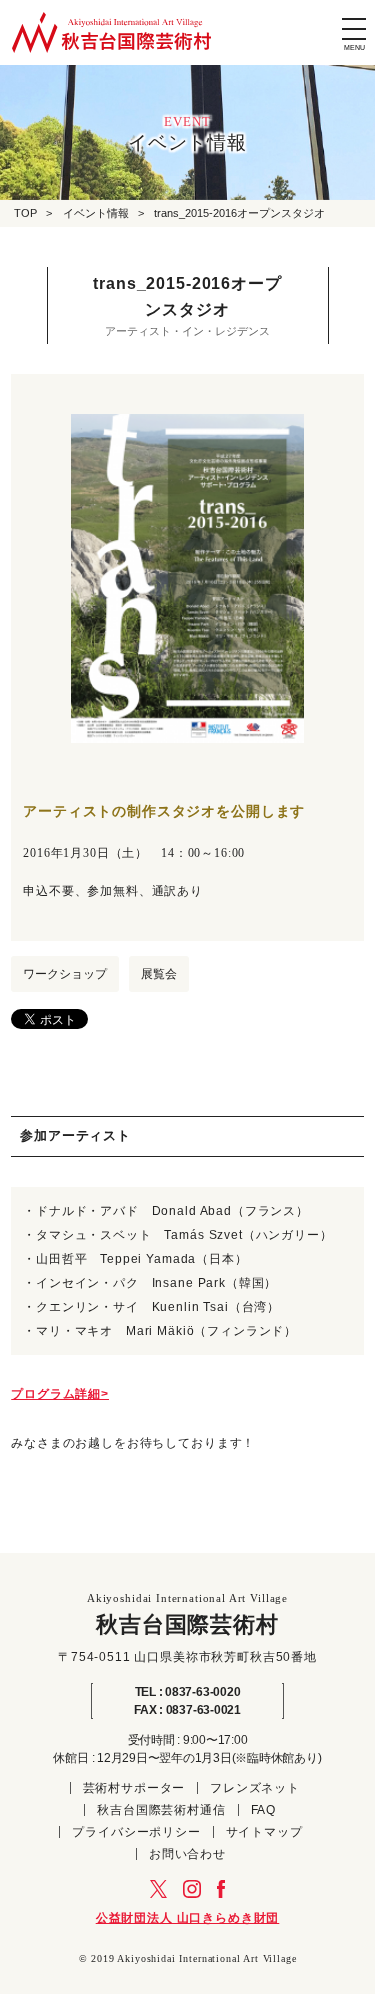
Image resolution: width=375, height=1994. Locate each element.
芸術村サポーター (134, 1788)
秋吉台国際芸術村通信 (161, 1810)
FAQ (264, 1810)
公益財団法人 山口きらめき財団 (188, 1918)
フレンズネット (255, 1788)
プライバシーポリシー (136, 1832)
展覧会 (159, 974)
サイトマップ (264, 1832)
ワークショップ (65, 974)
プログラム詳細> (60, 1394)
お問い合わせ (187, 1854)
